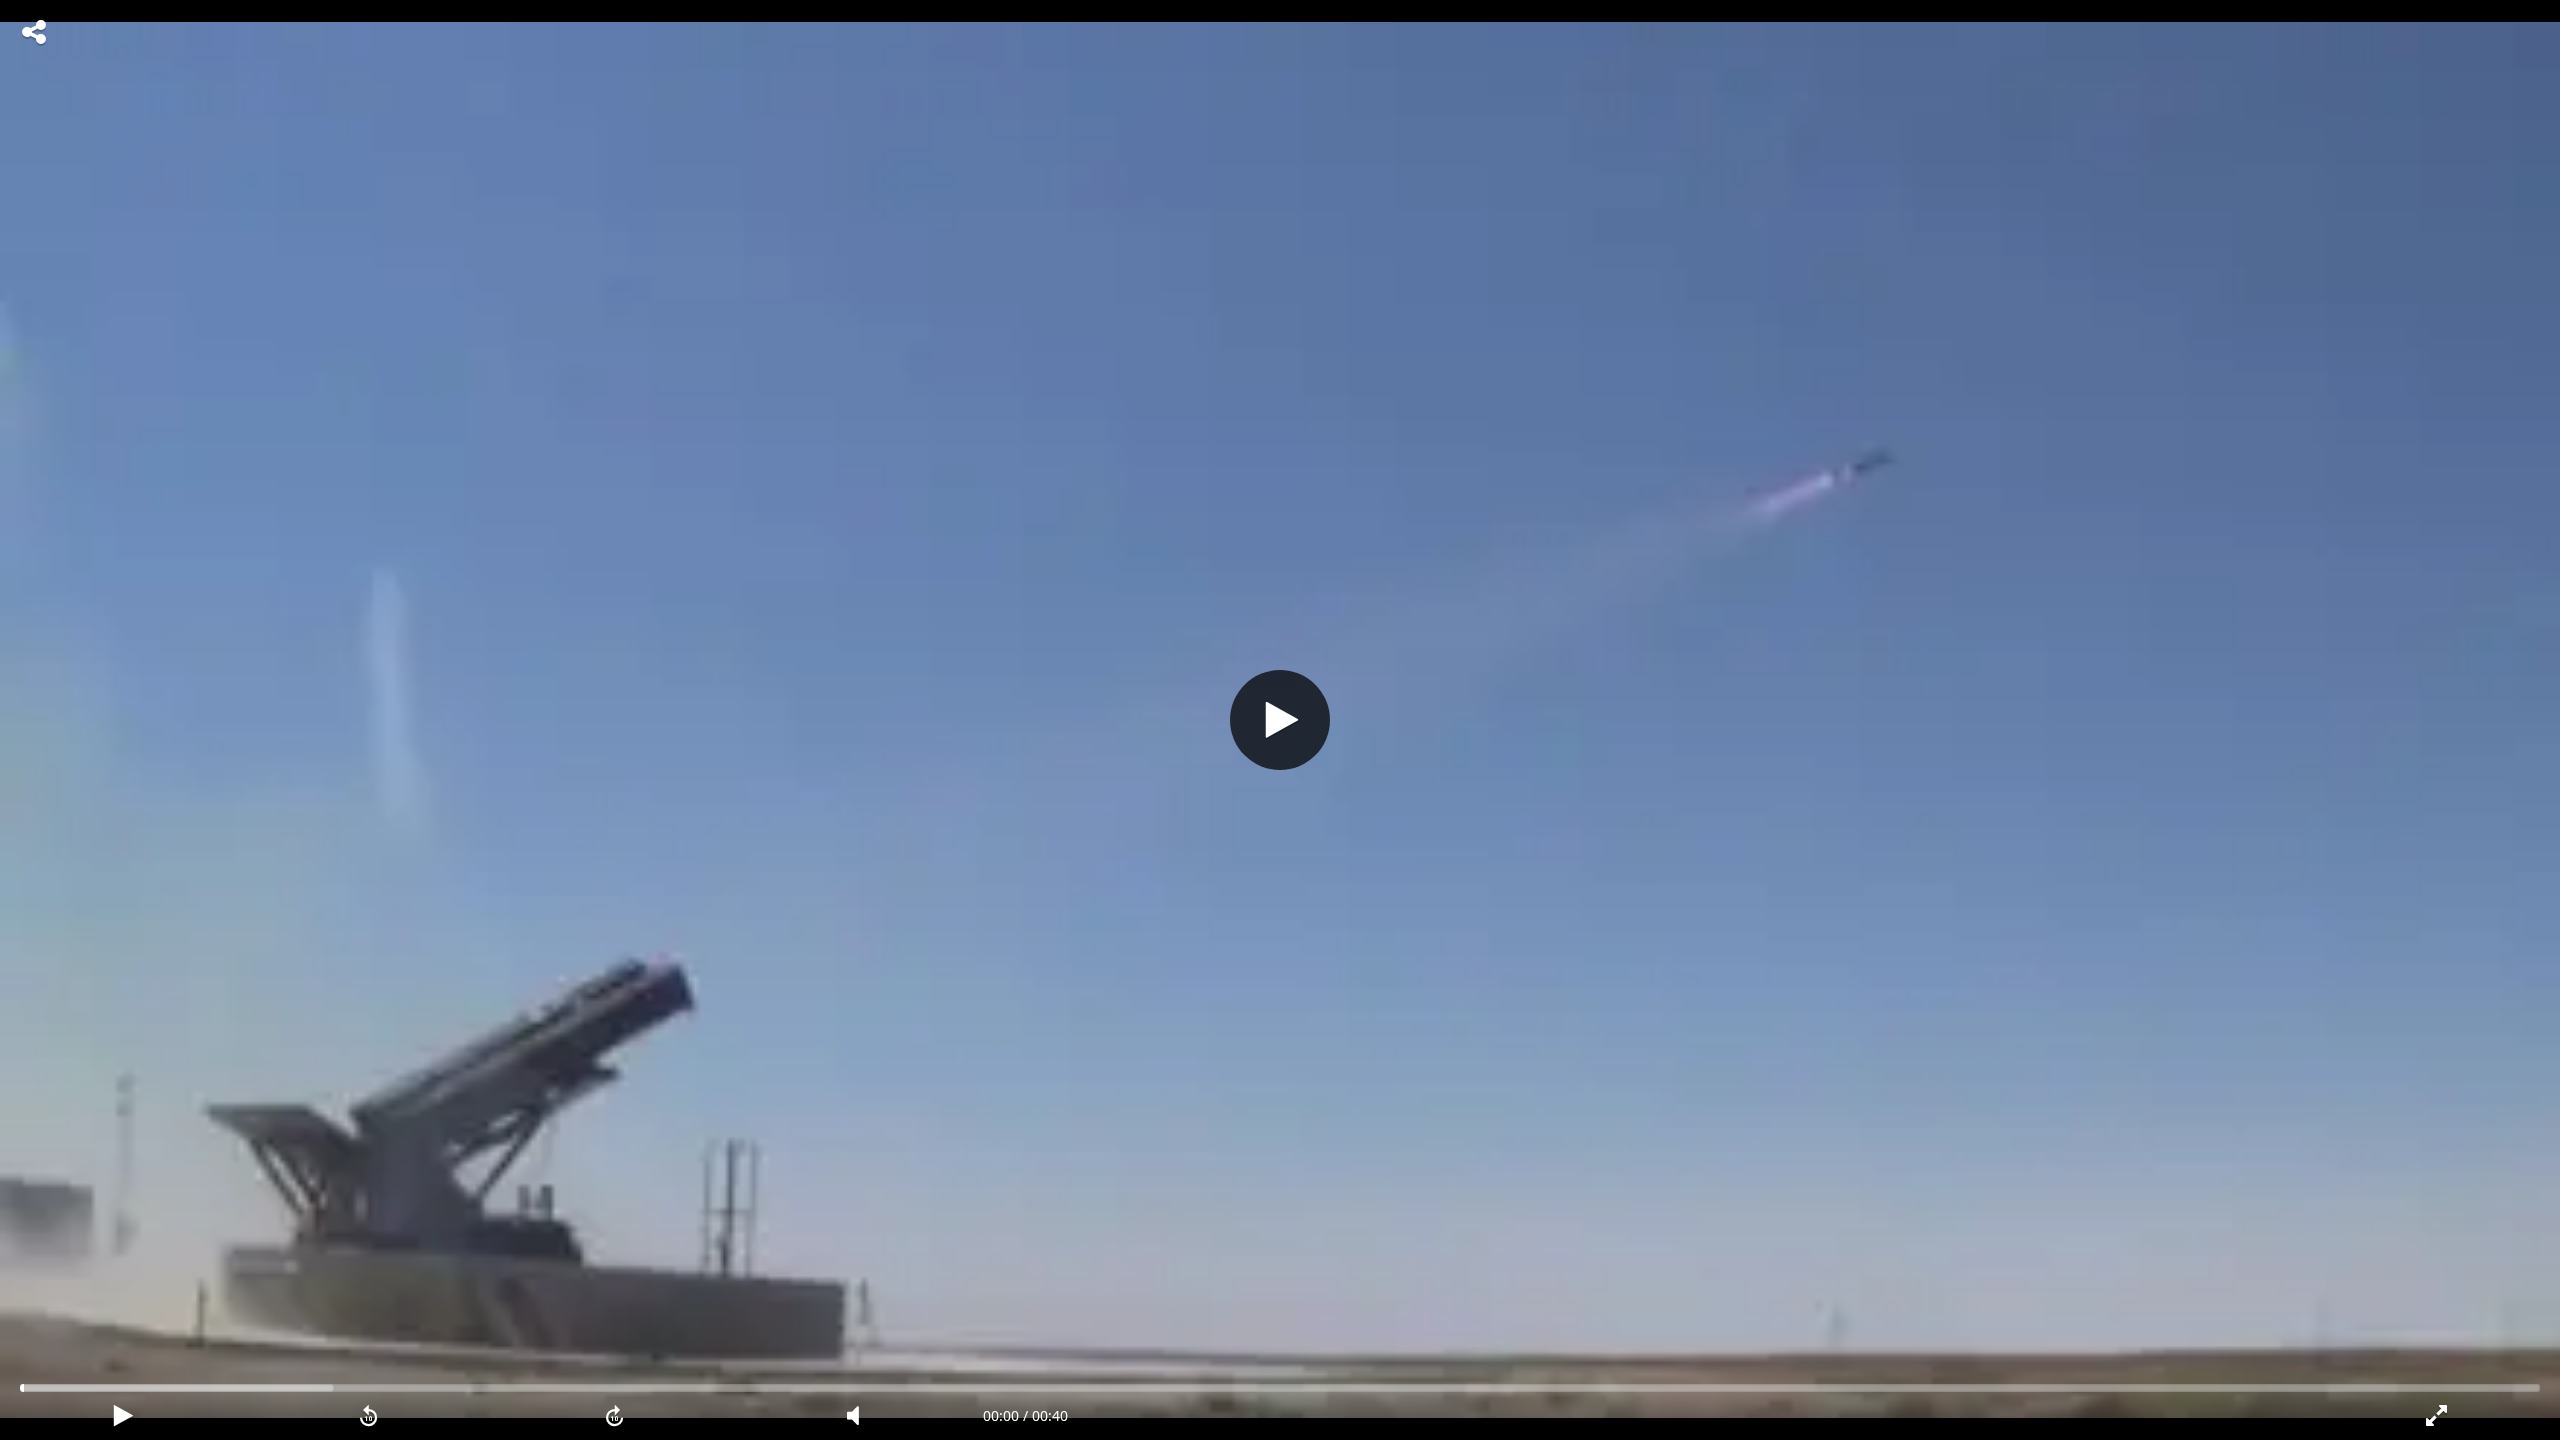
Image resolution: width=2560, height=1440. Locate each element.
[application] (1280, 720)
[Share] (34, 32)
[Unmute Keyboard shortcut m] (860, 1416)
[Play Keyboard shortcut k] (123, 1416)
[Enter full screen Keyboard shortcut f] (2437, 1416)
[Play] (1280, 720)
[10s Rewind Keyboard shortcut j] (369, 1416)
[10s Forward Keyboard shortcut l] (615, 1416)
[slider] (1280, 1388)
